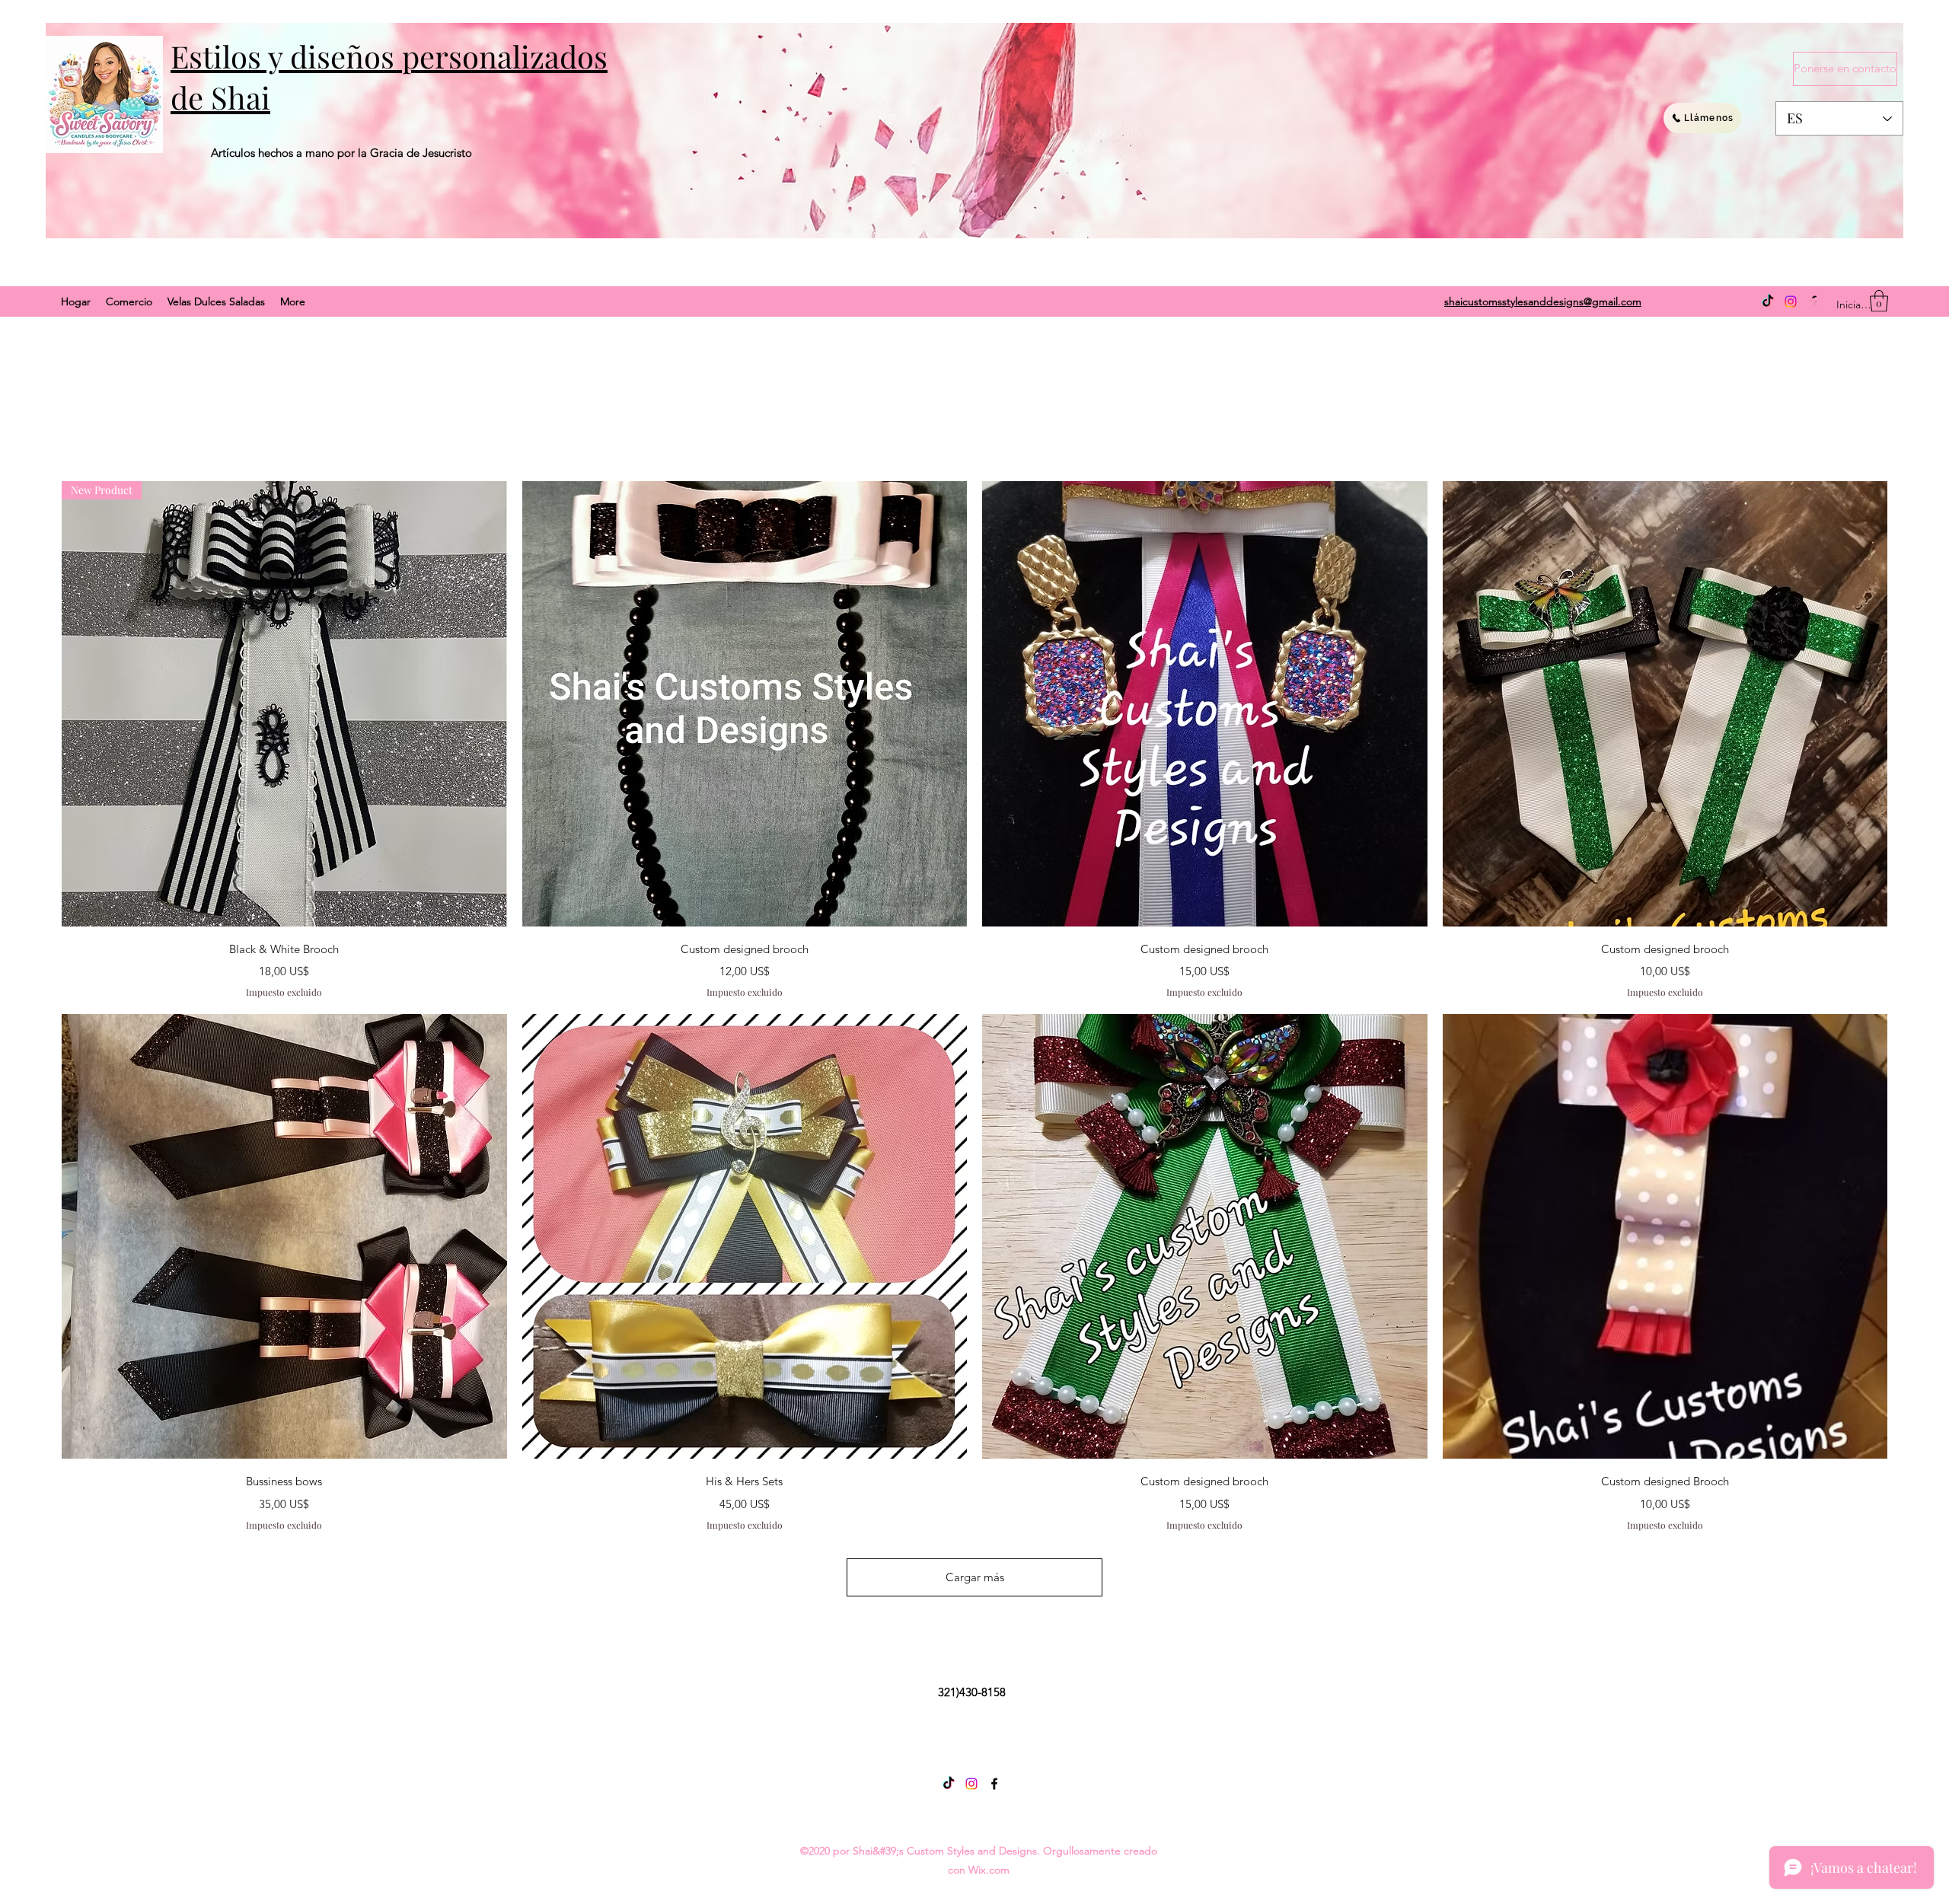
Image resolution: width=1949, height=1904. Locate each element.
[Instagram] (1791, 301)
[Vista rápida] (745, 704)
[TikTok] (1768, 301)
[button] (1879, 301)
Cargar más (975, 1577)
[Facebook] (994, 1784)
